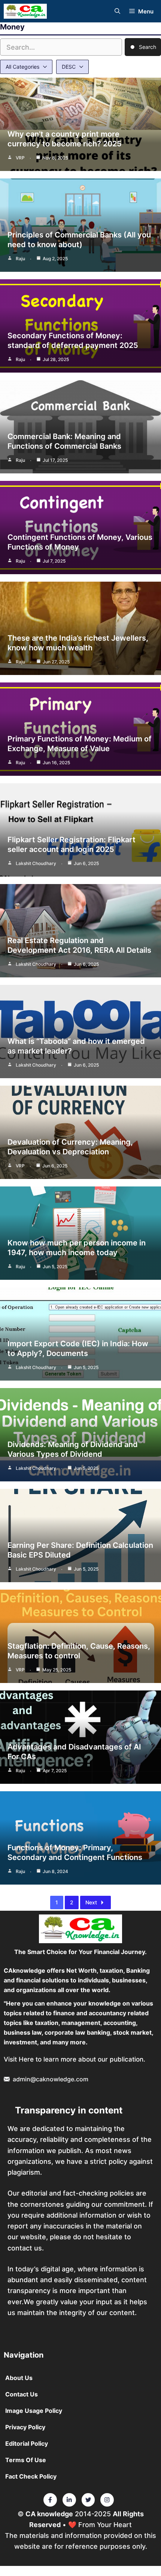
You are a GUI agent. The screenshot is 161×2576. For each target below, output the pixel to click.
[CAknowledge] (25, 11)
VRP (20, 158)
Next (91, 1902)
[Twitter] (50, 2500)
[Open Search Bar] (117, 11)
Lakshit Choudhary (36, 863)
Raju (20, 259)
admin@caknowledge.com (51, 2079)
